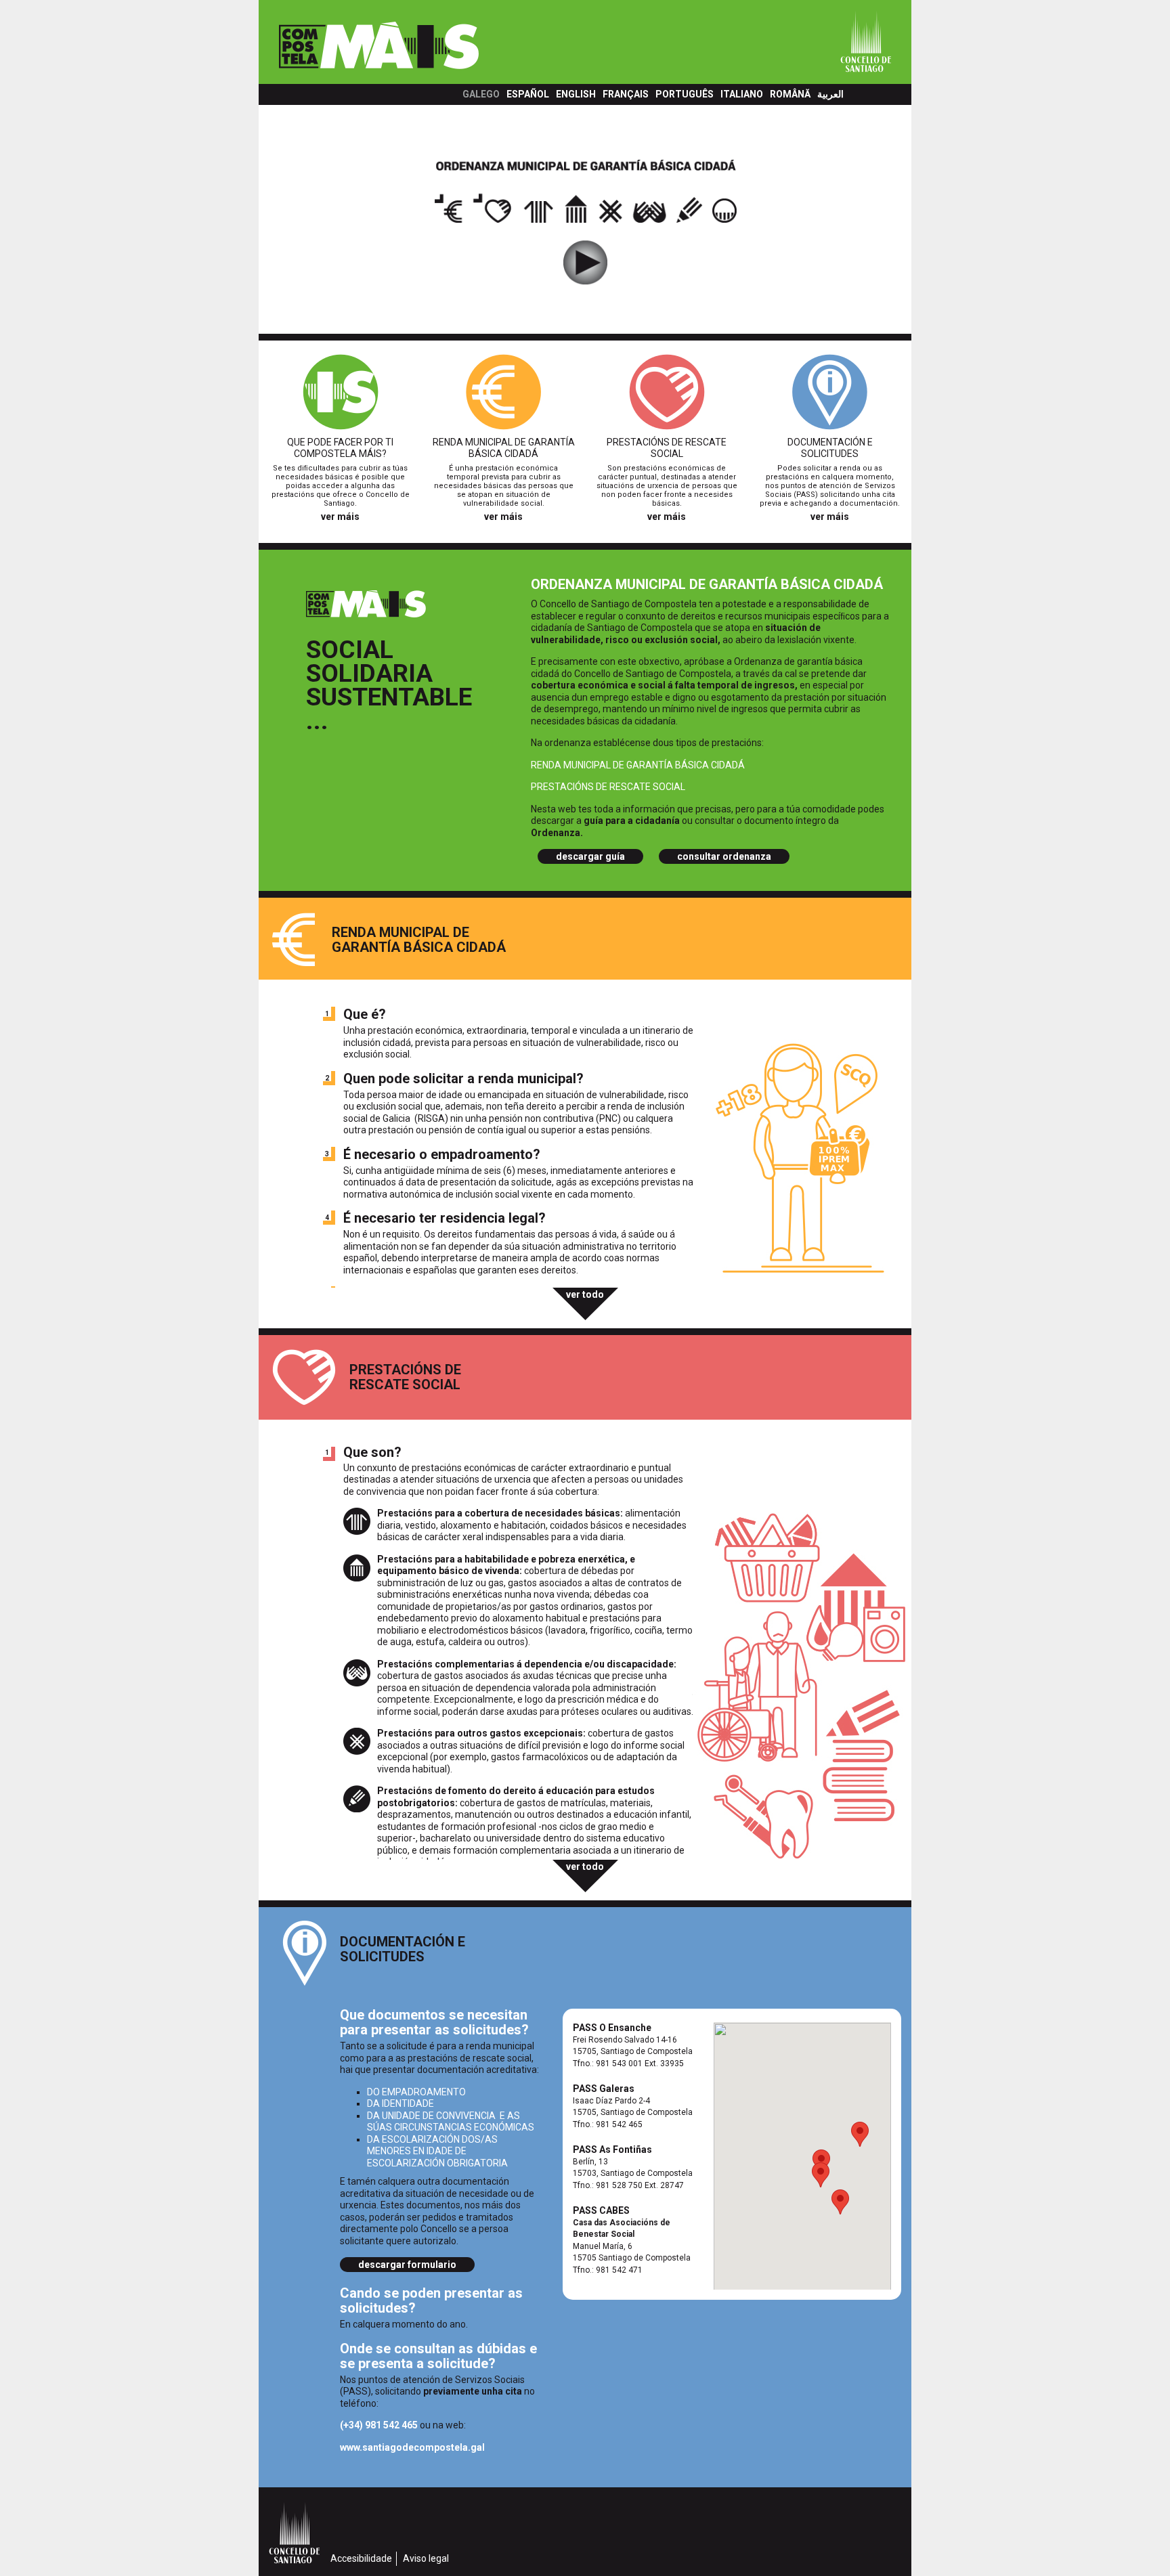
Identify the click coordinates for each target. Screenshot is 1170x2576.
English (576, 94)
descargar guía (590, 856)
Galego (481, 94)
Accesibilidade (361, 2558)
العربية (830, 94)
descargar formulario (407, 2265)
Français (626, 94)
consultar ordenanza (724, 856)
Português (685, 94)
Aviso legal (426, 2558)
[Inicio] (427, 47)
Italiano (742, 94)
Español (528, 94)
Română (790, 94)
